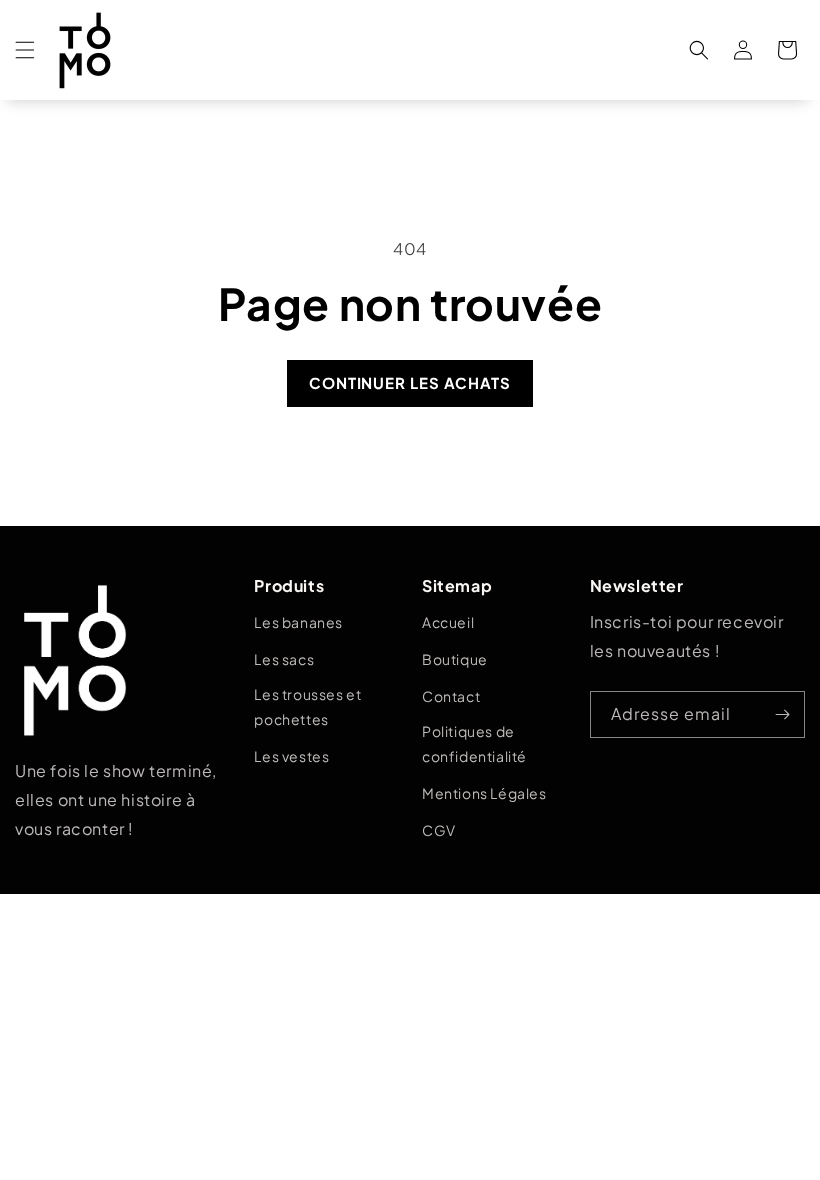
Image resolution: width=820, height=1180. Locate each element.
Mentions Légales (484, 793)
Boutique (455, 659)
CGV (439, 830)
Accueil (448, 622)
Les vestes (291, 756)
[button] (25, 50)
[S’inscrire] (782, 714)
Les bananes (298, 622)
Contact (451, 696)
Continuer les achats (410, 382)
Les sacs (284, 659)
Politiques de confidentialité (474, 743)
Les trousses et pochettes (307, 706)
